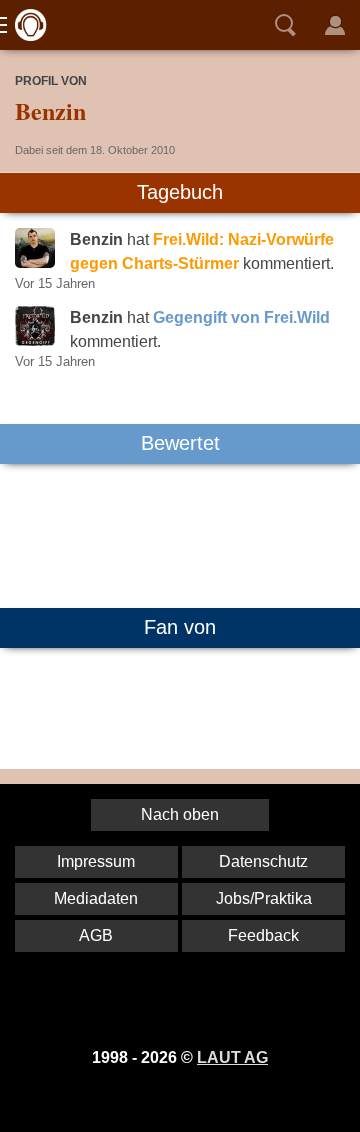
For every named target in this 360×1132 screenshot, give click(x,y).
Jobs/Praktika (264, 898)
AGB (96, 935)
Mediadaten (96, 898)
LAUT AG (232, 1057)
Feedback (263, 935)
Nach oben (180, 814)
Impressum (96, 861)
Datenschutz (263, 861)
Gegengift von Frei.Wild (241, 317)
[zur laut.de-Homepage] (25, 25)
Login (335, 25)
